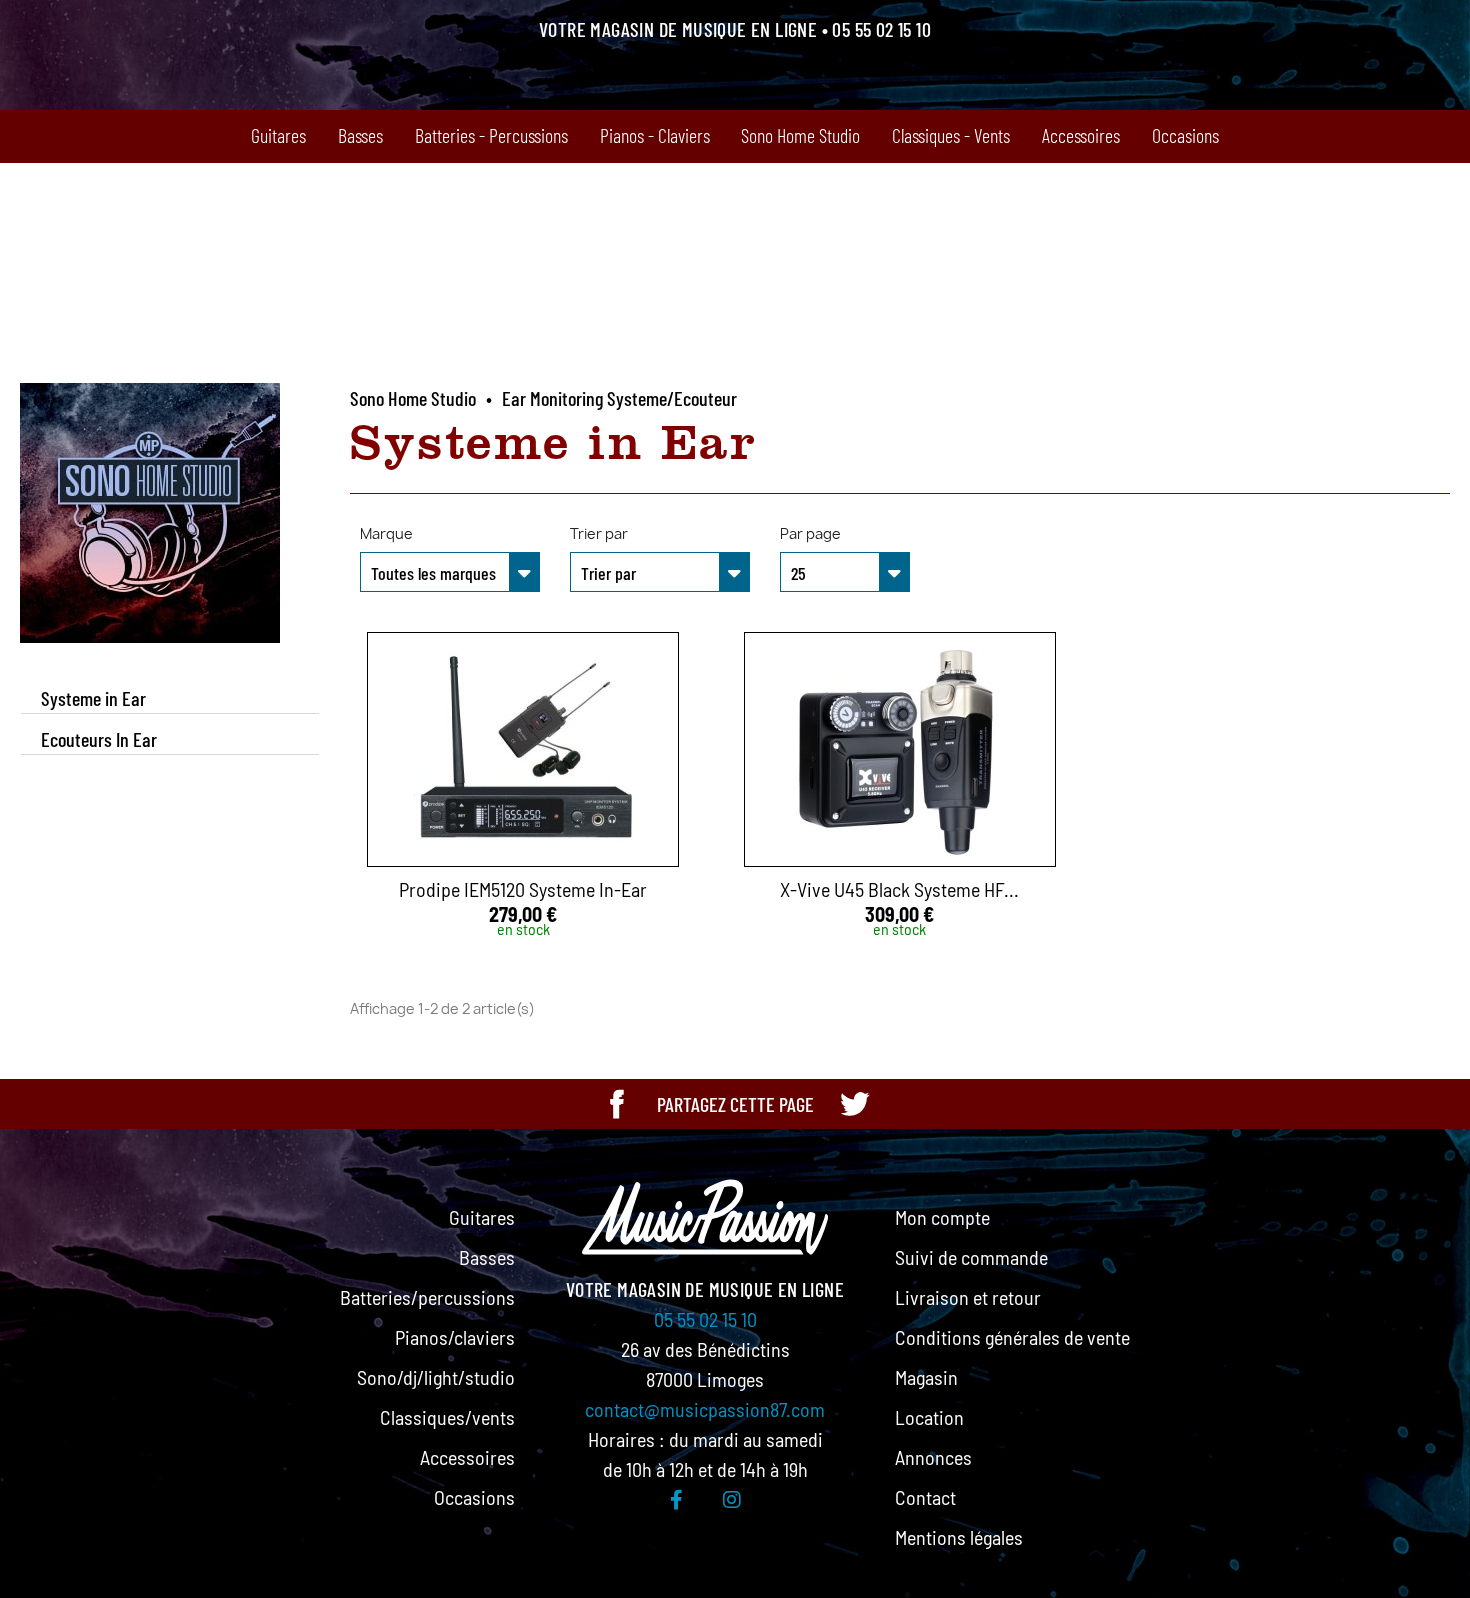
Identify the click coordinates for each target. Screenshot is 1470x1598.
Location (929, 1417)
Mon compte (942, 1217)
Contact (925, 1497)
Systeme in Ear (93, 698)
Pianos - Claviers (655, 135)
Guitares (278, 135)
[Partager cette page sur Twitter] (854, 1104)
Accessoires (1081, 135)
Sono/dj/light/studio (436, 1377)
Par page (810, 533)
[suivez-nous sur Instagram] (732, 1499)
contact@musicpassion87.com (705, 1409)
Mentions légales (959, 1537)
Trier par (599, 533)
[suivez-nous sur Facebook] (676, 1499)
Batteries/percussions (427, 1297)
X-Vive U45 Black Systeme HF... (899, 889)
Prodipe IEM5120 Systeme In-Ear (523, 889)
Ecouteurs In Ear (99, 739)
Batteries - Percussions (491, 135)
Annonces (933, 1457)
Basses (360, 135)
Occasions (1185, 135)
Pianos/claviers (455, 1337)
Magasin (926, 1377)
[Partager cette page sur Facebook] (617, 1104)
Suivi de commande (971, 1257)
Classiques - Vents (951, 135)
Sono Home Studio (800, 135)
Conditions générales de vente (1012, 1337)
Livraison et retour (968, 1297)
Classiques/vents (447, 1417)
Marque (386, 533)
